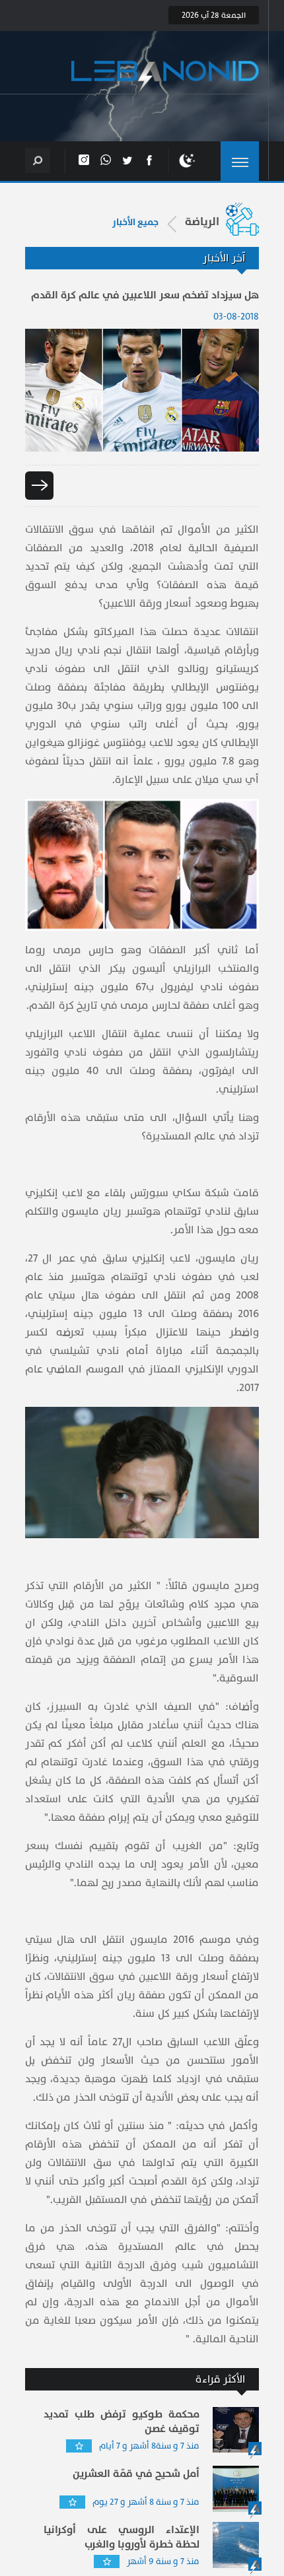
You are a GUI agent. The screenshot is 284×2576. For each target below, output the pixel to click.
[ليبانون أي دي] (165, 78)
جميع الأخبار (135, 222)
